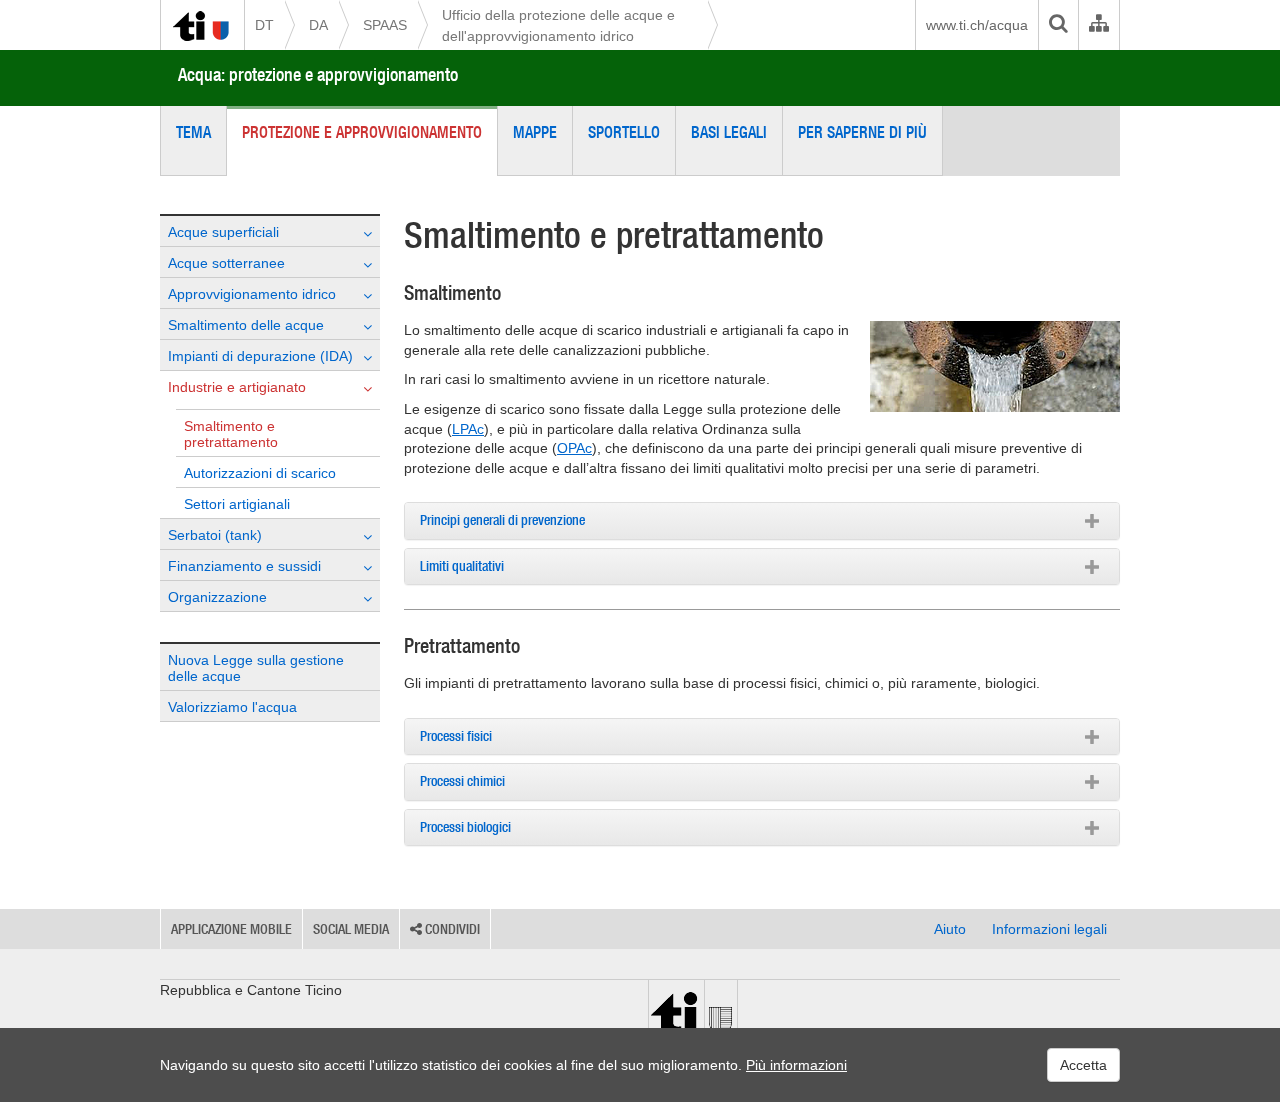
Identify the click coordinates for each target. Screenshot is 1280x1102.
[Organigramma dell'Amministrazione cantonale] (1098, 25)
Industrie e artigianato (237, 387)
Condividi (451, 929)
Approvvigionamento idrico (252, 294)
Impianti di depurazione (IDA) (260, 356)
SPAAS (385, 25)
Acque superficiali (223, 232)
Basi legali (729, 132)
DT (264, 25)
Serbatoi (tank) (215, 535)
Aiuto (950, 929)
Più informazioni (796, 1065)
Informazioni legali (1049, 929)
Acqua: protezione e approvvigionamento (318, 74)
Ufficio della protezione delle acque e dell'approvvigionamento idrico (558, 25)
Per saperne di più (862, 132)
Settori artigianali (237, 504)
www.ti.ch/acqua (977, 25)
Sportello (624, 132)
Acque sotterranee (226, 263)
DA (318, 25)
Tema (193, 132)
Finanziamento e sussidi (244, 566)
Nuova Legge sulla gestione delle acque (256, 668)
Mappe (535, 132)
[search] (1058, 25)
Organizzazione (217, 597)
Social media (351, 929)
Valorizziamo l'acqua (232, 707)
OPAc (574, 448)
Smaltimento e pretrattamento (231, 434)
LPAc (468, 429)
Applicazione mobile (231, 929)
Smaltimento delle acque (246, 325)
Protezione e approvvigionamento (362, 132)
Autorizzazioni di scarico (260, 473)
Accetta (1083, 1065)
